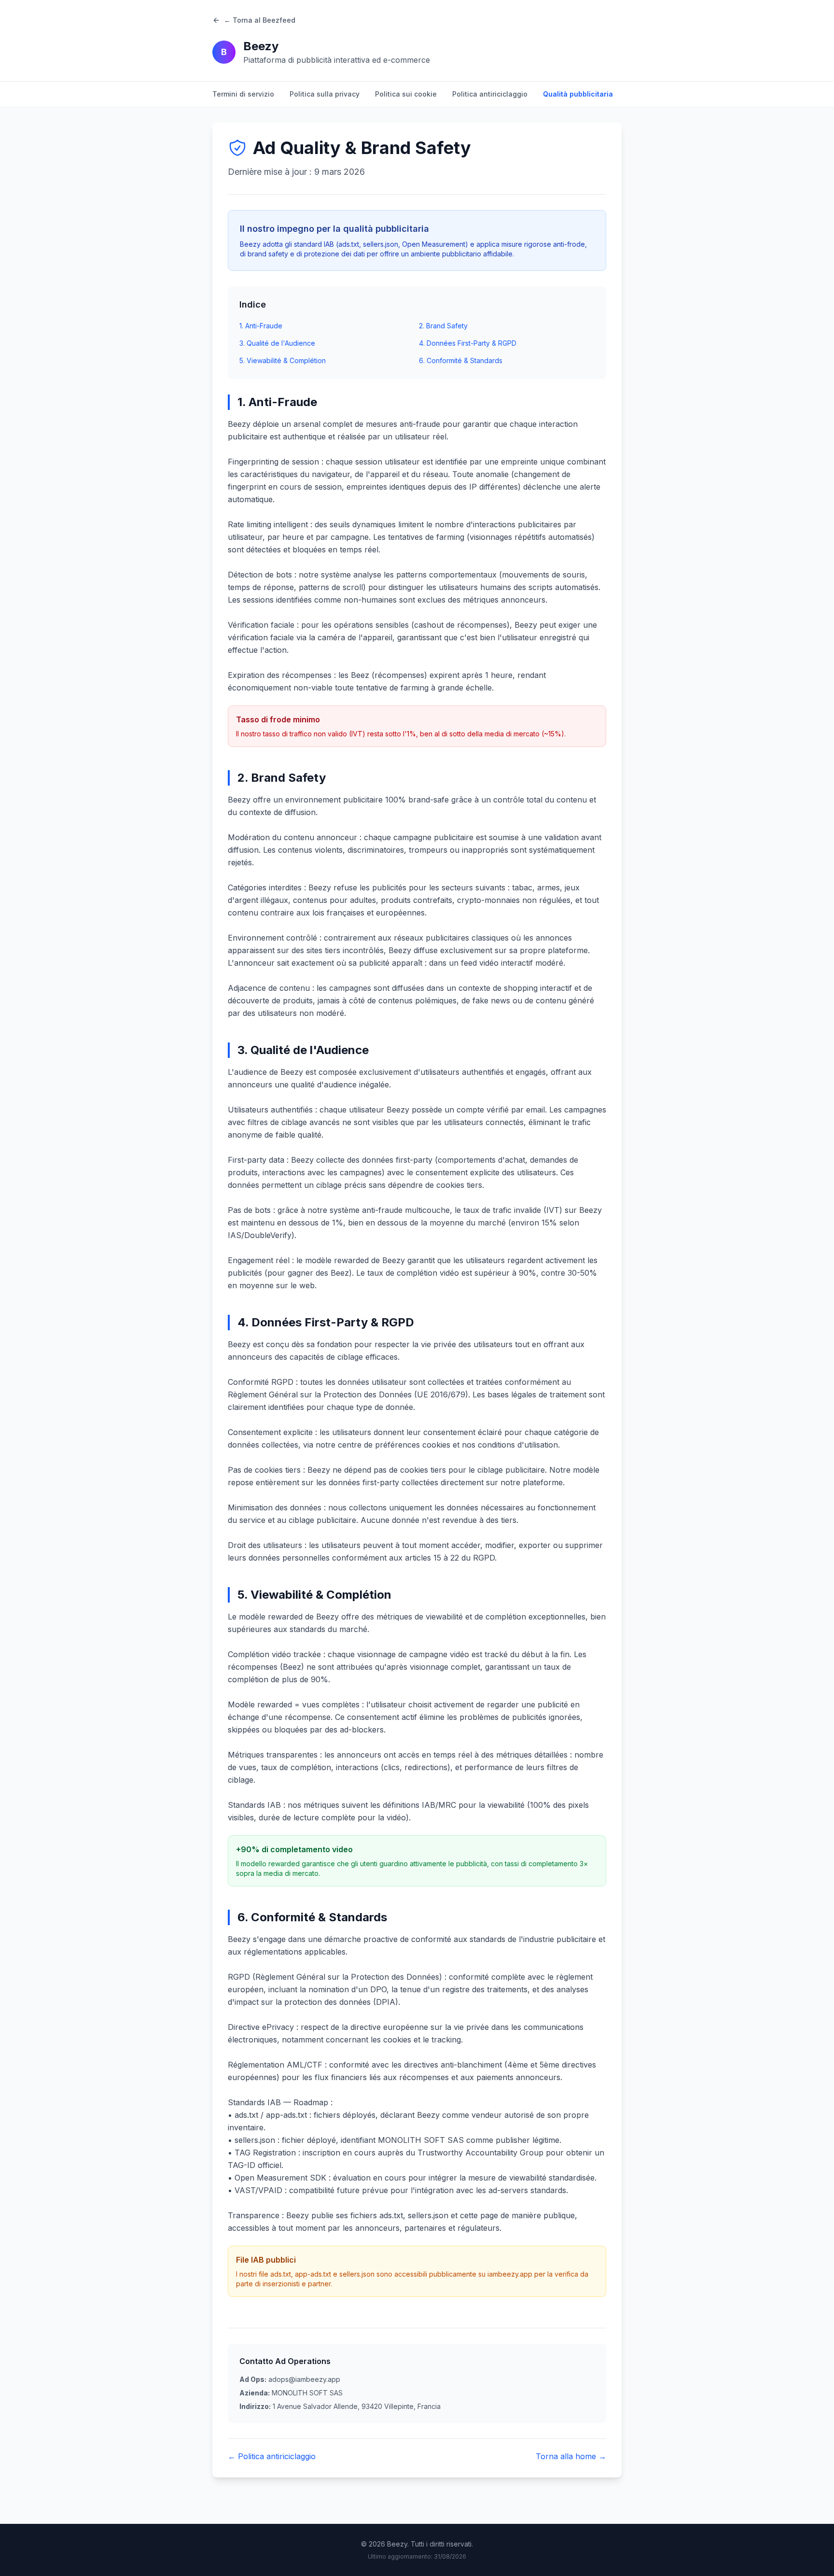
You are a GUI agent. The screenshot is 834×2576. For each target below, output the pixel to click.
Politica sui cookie (406, 94)
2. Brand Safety (443, 326)
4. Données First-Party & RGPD (468, 343)
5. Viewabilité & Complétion (283, 360)
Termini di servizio (243, 94)
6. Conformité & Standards (461, 360)
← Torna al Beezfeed (260, 20)
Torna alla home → (571, 2456)
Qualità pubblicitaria (578, 94)
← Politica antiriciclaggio (272, 2456)
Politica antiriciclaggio (490, 94)
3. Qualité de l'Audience (277, 343)
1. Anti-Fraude (261, 326)
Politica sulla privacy (325, 94)
